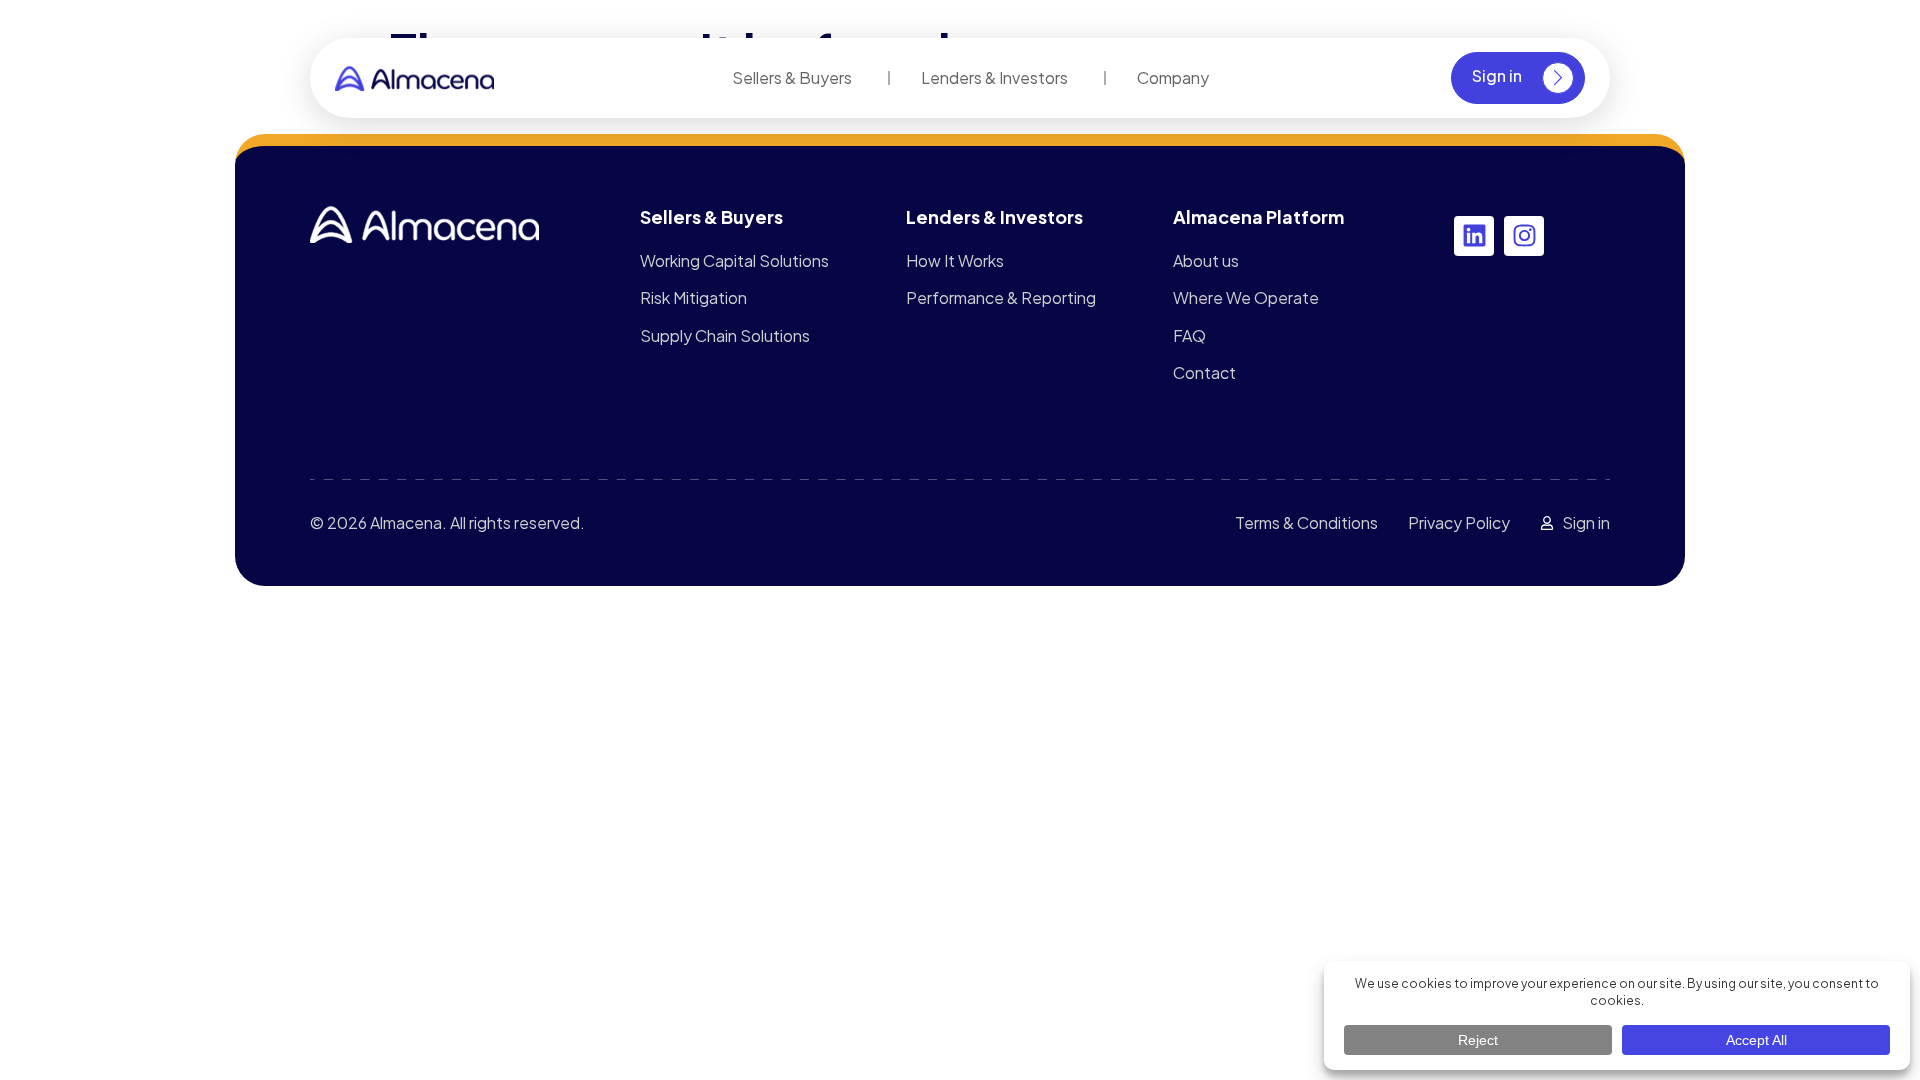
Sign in (1497, 75)
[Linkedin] (1474, 236)
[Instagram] (1524, 236)
